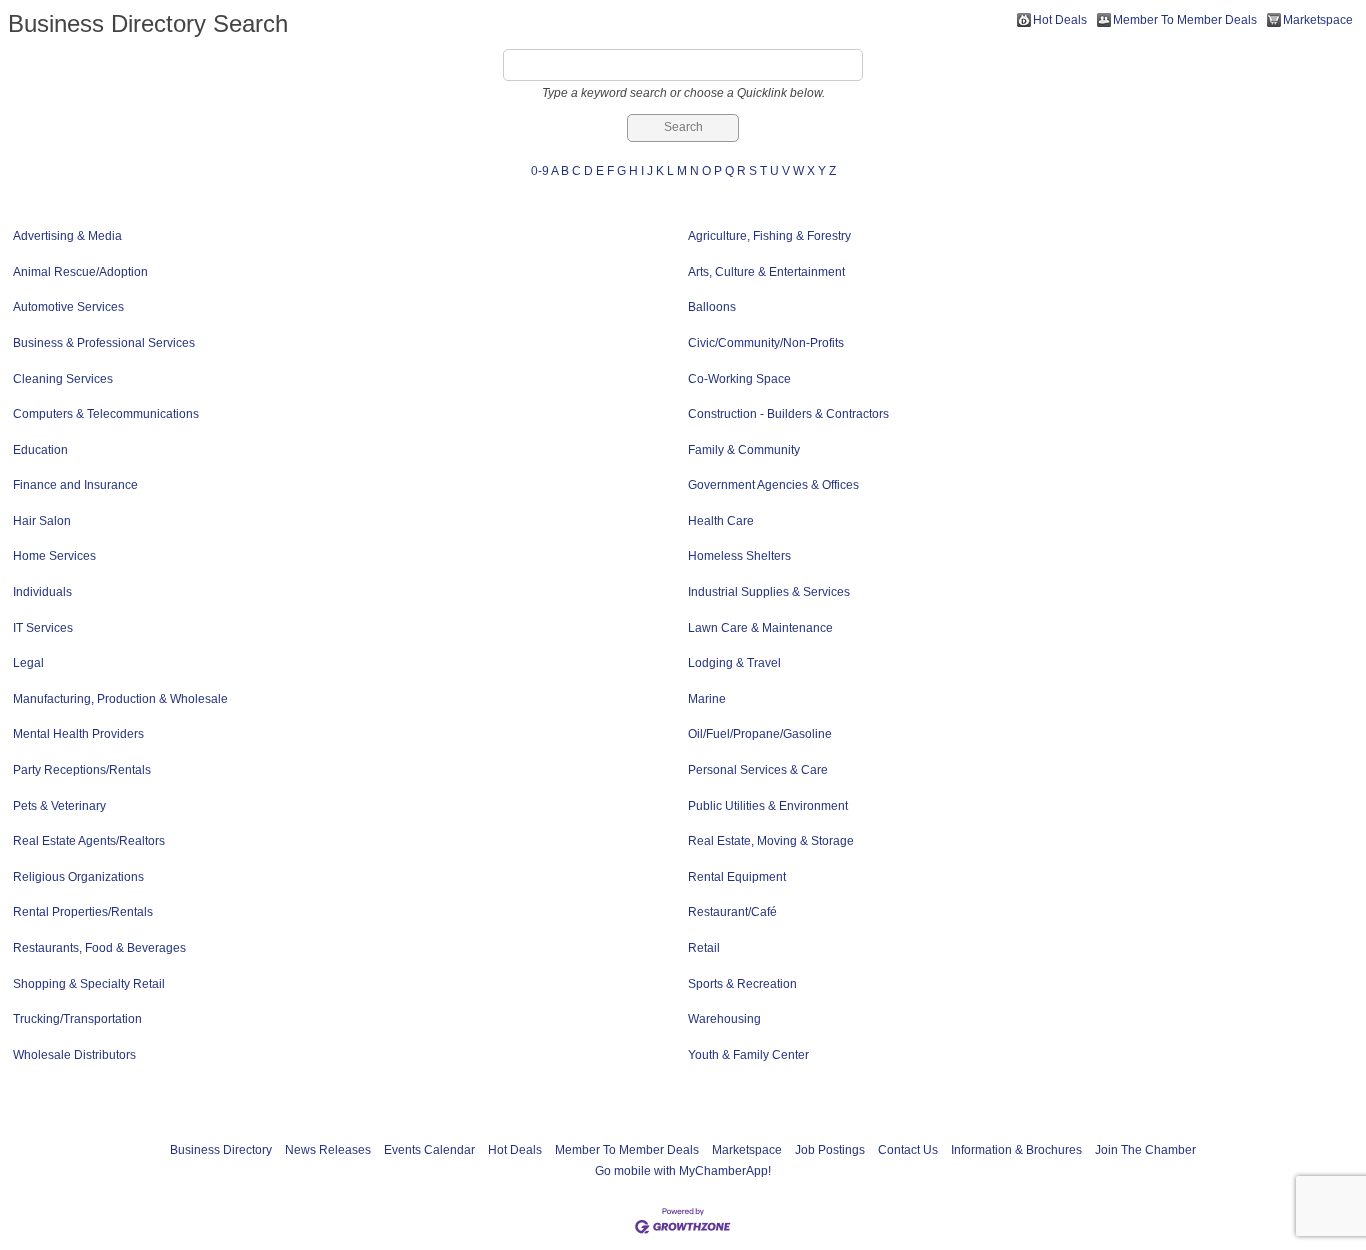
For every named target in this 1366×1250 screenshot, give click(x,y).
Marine (707, 699)
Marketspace (1318, 20)
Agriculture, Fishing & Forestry (769, 236)
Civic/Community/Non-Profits (766, 343)
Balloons (712, 307)
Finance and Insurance (75, 485)
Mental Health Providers (78, 734)
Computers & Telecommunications (106, 414)
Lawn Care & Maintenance (760, 628)
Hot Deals (1060, 20)
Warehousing (724, 1019)
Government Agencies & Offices (773, 485)
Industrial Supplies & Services (769, 592)
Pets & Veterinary (59, 806)
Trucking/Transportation (77, 1019)
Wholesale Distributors (74, 1055)
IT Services (43, 628)
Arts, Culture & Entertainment (766, 272)
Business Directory (221, 1150)
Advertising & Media (67, 236)
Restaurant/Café (732, 912)
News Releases (328, 1150)
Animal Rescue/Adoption (80, 272)
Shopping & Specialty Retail (89, 984)
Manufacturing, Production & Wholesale (120, 699)
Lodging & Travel (734, 663)
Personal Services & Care (758, 770)
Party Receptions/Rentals (82, 770)
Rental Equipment (737, 877)
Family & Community (744, 450)
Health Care (721, 521)
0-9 (540, 171)
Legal (28, 663)
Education (40, 450)
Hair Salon (42, 521)
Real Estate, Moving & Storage (771, 841)
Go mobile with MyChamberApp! (683, 1171)
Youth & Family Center (748, 1055)
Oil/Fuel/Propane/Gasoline (760, 734)
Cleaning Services (63, 379)
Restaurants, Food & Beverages (99, 948)
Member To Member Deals (1185, 20)
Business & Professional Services (104, 343)
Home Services (54, 556)
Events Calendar (429, 1150)
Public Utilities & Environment (768, 806)
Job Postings (830, 1150)
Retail (704, 948)
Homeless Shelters (739, 556)
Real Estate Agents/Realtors (89, 841)
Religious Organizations (78, 877)
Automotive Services (68, 307)
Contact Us (908, 1150)
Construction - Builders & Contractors (788, 414)
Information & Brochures (1016, 1150)
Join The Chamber (1145, 1150)
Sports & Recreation (742, 984)
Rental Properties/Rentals (83, 912)
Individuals (42, 592)
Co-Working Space (739, 379)
